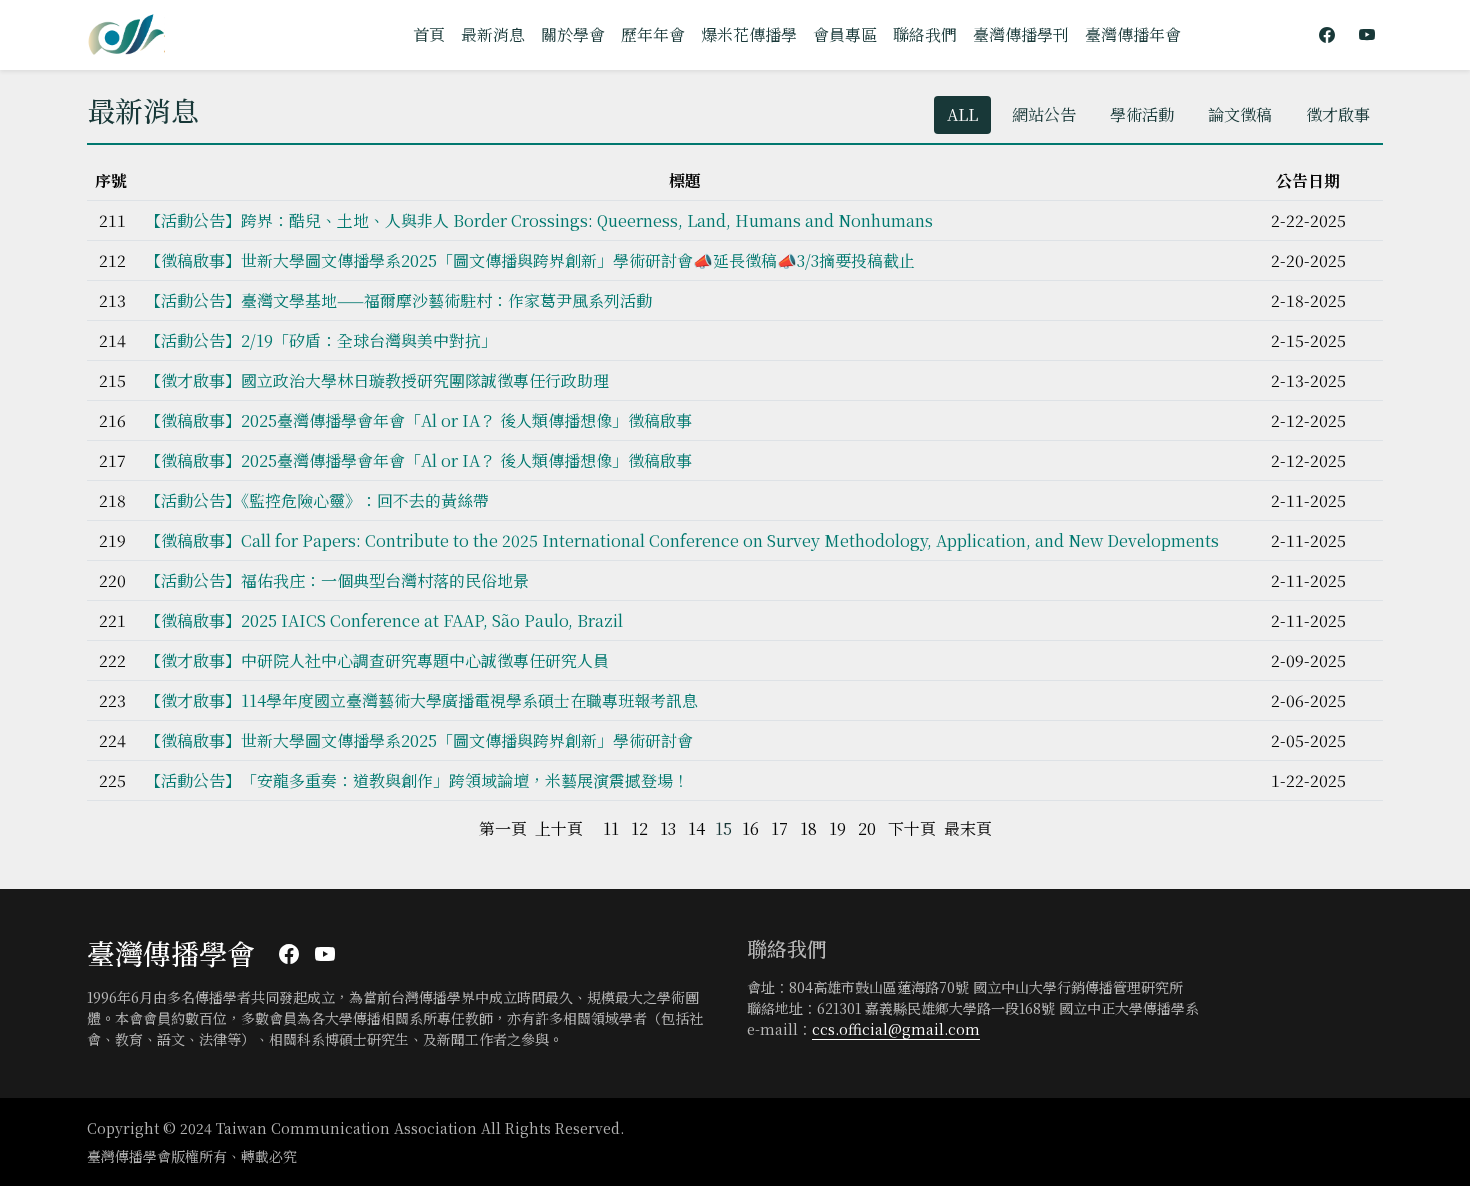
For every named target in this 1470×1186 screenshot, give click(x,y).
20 (867, 828)
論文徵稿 (1240, 114)
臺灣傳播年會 (1133, 34)
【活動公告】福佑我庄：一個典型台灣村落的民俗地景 (337, 580)
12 (639, 828)
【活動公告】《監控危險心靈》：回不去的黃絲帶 (317, 500)
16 (750, 828)
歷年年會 (653, 34)
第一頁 (503, 828)
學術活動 (1142, 114)
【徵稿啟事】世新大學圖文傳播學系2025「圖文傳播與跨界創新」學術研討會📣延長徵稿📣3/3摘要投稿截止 (530, 260)
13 (668, 828)
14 (696, 828)
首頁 (429, 34)
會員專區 (845, 34)
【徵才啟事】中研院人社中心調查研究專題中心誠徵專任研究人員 (377, 660)
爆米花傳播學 (749, 34)
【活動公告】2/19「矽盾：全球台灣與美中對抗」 (321, 340)
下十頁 (912, 828)
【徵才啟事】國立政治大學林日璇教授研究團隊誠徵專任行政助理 (377, 380)
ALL (962, 114)
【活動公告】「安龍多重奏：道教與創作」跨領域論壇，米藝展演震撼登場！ (417, 780)
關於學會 (573, 34)
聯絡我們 (925, 34)
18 (808, 828)
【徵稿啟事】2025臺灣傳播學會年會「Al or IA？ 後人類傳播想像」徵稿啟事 (418, 420)
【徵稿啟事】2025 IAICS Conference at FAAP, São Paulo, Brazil (384, 620)
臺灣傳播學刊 (1021, 34)
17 (779, 828)
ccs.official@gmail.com (896, 1029)
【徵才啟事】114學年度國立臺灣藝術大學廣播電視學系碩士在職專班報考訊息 (421, 700)
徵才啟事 (1338, 114)
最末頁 (968, 828)
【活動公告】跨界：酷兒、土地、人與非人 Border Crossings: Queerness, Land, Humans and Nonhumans (539, 220)
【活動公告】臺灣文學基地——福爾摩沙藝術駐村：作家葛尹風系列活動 (398, 300)
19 (837, 828)
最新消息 (493, 34)
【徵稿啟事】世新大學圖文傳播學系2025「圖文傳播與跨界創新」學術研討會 (419, 740)
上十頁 (559, 828)
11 (611, 828)
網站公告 (1044, 114)
